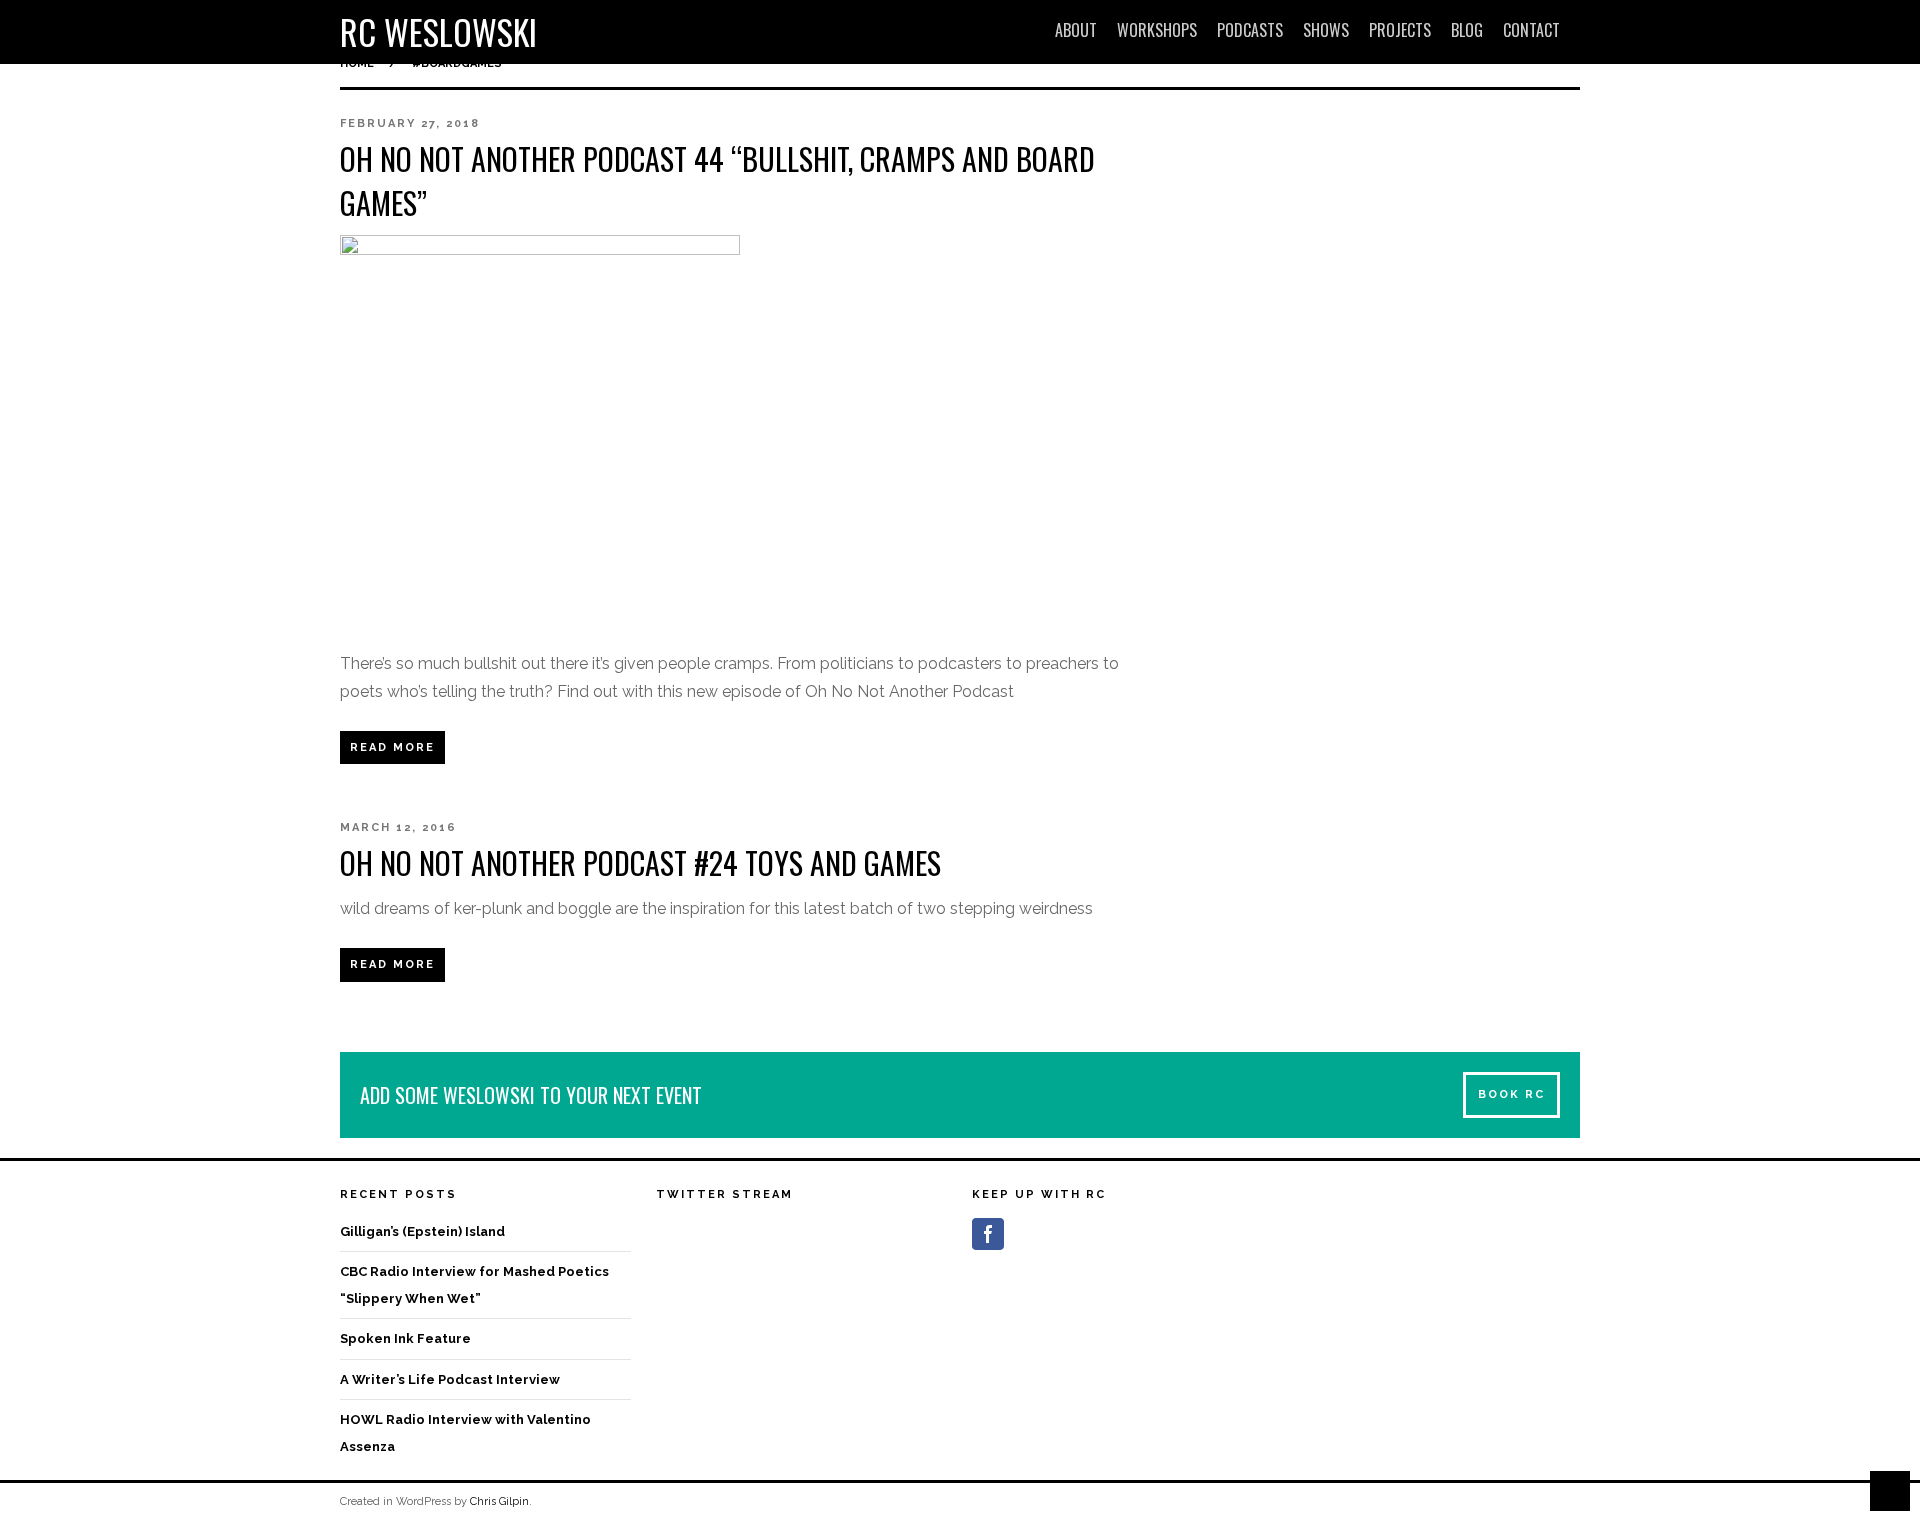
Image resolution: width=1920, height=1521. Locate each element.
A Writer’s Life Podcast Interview (450, 1379)
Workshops (1157, 30)
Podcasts (1250, 30)
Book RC (1511, 1094)
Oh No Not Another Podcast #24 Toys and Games (640, 862)
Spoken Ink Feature (405, 1338)
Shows (1326, 30)
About (1076, 30)
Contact (1531, 30)
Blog (1467, 30)
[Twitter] (1025, 1234)
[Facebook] (988, 1234)
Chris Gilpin (499, 1501)
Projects (1400, 30)
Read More (392, 747)
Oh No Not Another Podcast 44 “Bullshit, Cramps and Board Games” (717, 180)
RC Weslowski (438, 31)
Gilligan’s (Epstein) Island (422, 1231)
